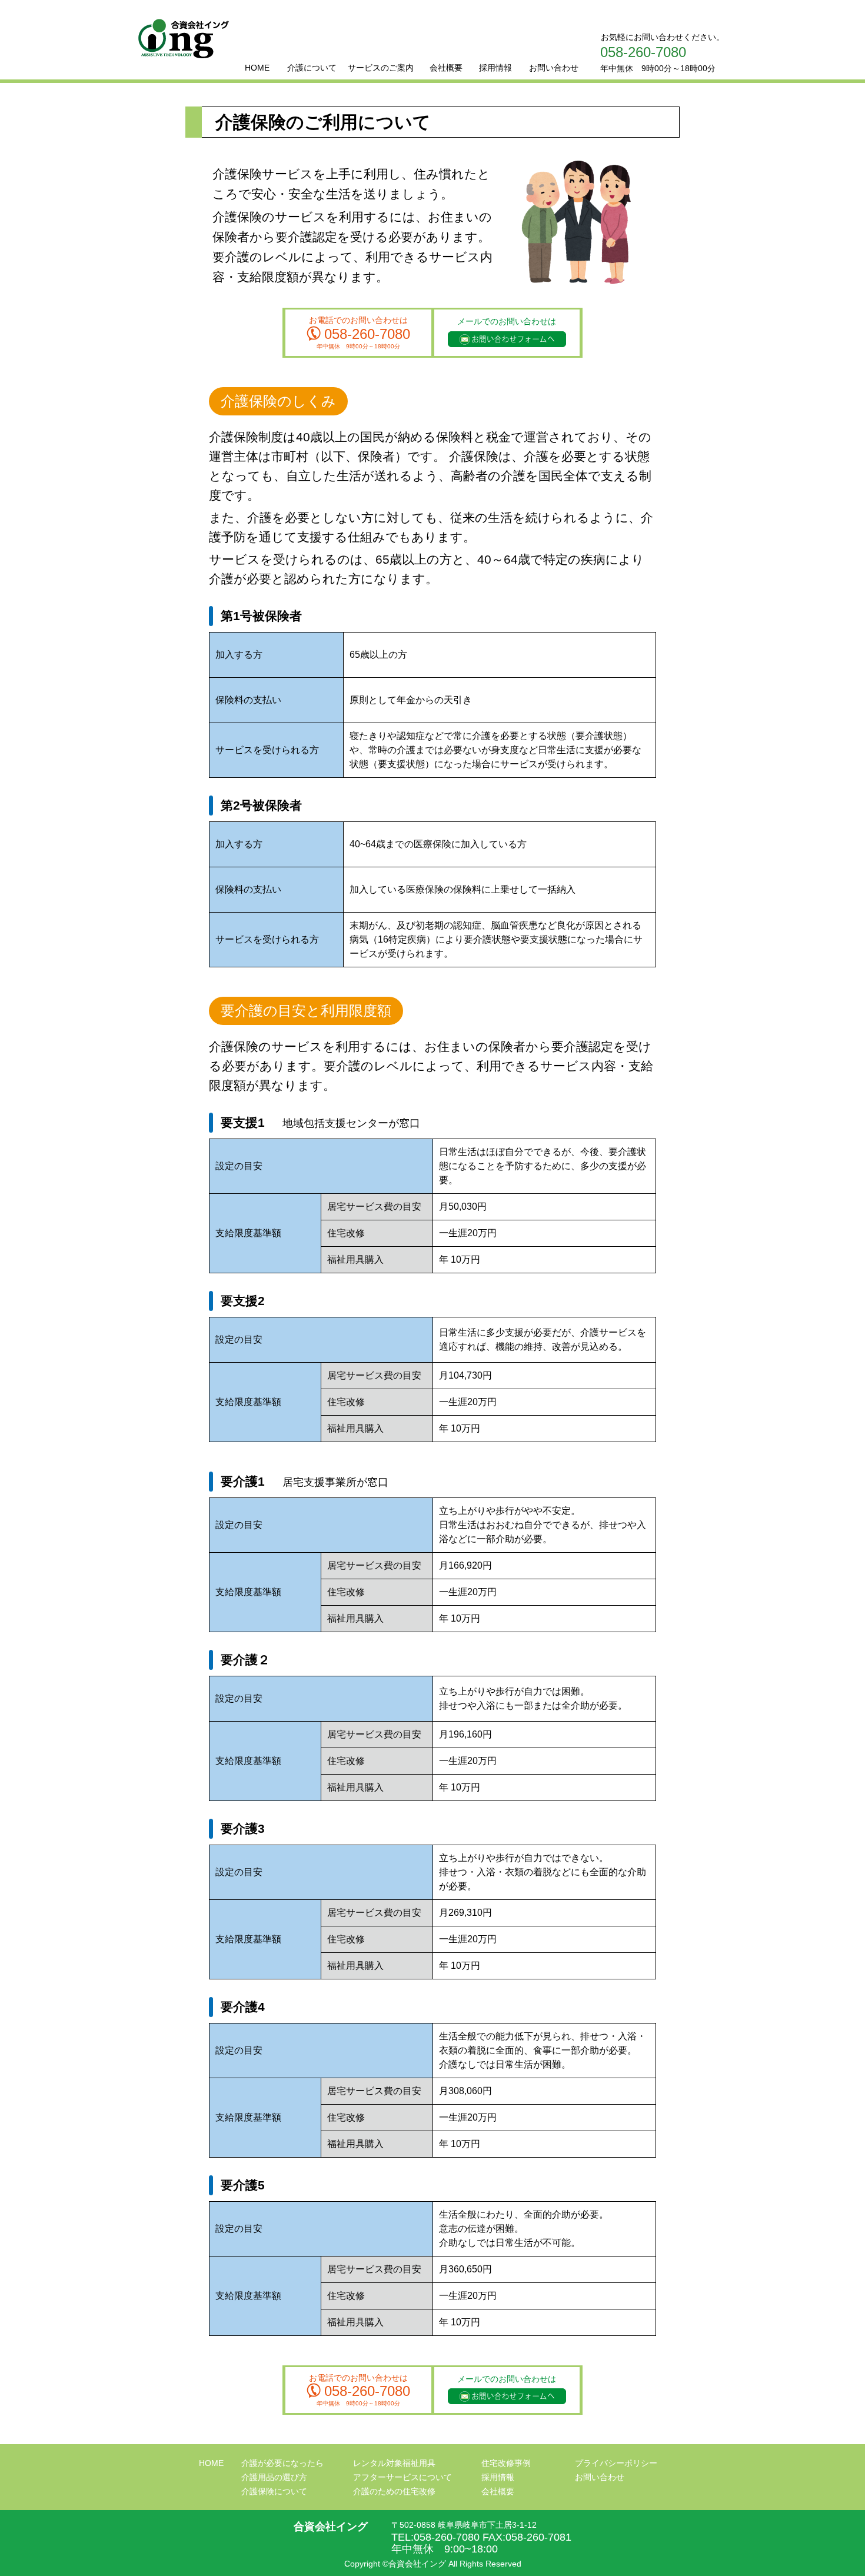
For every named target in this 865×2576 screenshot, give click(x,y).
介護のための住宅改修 (394, 2491)
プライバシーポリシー (616, 2463)
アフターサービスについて (402, 2477)
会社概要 (446, 68)
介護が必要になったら (282, 2463)
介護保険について (274, 2491)
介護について (312, 68)
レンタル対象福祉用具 (394, 2463)
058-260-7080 (643, 52)
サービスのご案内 (381, 68)
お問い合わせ (554, 68)
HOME (257, 68)
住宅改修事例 (506, 2463)
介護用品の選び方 (274, 2477)
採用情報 (495, 68)
